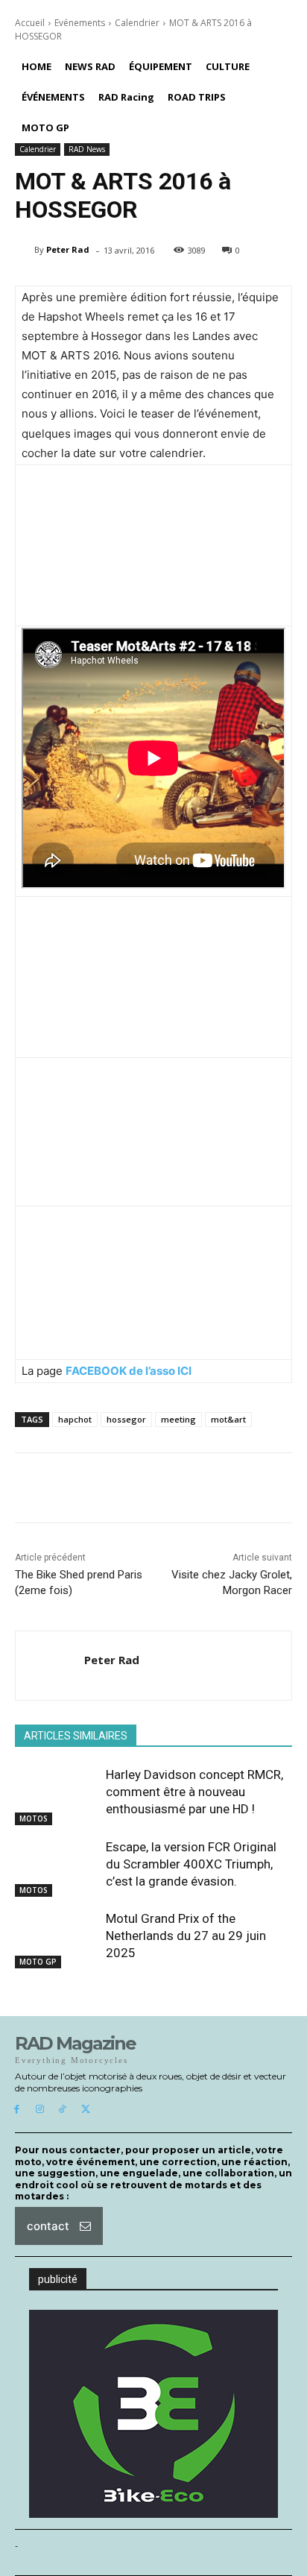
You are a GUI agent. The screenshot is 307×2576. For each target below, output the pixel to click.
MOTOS (34, 1818)
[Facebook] (17, 2110)
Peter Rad (68, 249)
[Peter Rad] (25, 250)
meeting (178, 1419)
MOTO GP (38, 1962)
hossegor (126, 1419)
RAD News (87, 149)
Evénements (80, 23)
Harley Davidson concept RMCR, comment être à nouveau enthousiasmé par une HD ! (194, 1792)
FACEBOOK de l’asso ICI (129, 1371)
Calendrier (137, 23)
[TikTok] (63, 2110)
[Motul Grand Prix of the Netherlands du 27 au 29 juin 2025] (57, 1939)
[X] (85, 2110)
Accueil (30, 23)
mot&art (228, 1419)
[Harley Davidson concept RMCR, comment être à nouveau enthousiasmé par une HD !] (57, 1795)
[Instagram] (40, 2110)
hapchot (75, 1419)
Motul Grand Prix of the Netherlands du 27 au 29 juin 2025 (186, 1936)
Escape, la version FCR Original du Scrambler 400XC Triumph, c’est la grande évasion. (191, 1864)
